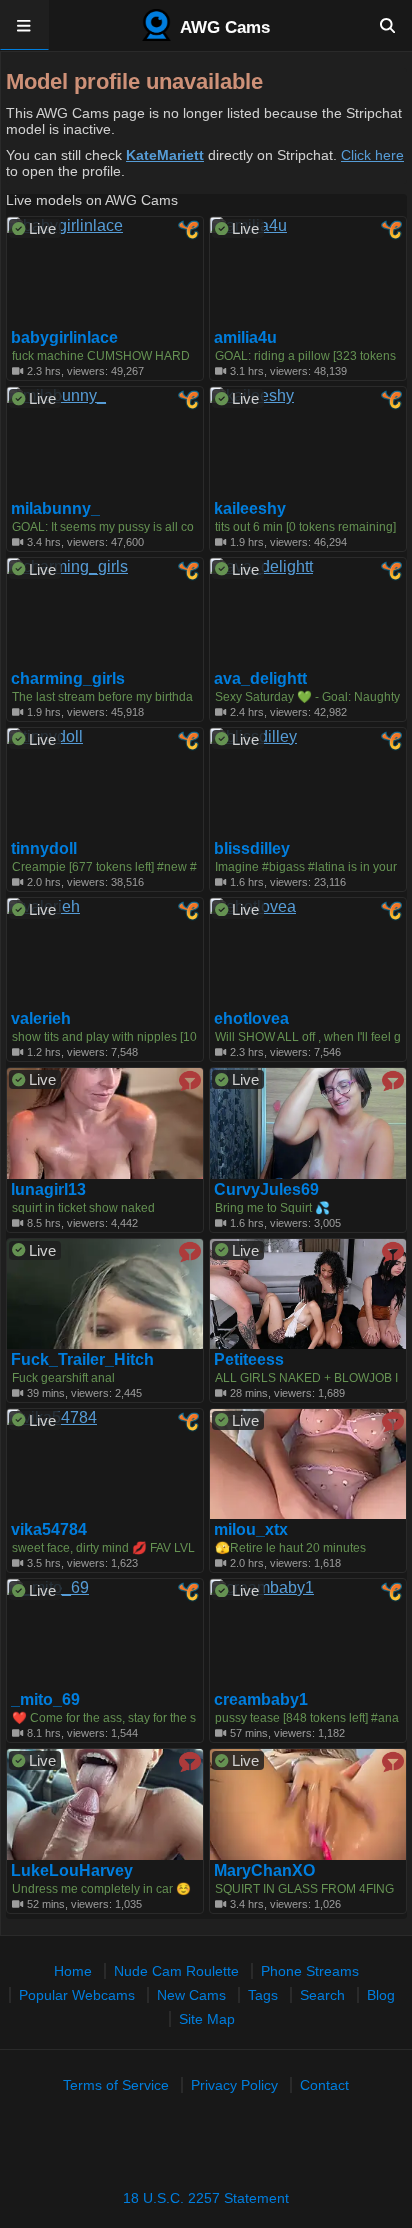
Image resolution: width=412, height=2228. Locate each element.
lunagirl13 (48, 1190)
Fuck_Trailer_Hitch (82, 1360)
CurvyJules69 (266, 1190)
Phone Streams (310, 1971)
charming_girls (68, 679)
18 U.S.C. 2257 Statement (206, 2198)
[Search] (387, 25)
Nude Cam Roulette (176, 1971)
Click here (372, 155)
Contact (324, 2085)
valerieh (41, 1019)
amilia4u (245, 338)
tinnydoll (44, 849)
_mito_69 (45, 1700)
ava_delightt (260, 679)
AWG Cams (223, 27)
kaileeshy (250, 509)
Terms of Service (116, 2085)
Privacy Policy (234, 2085)
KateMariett (165, 155)
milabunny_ (55, 509)
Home (73, 1971)
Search (322, 1995)
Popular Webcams (77, 1995)
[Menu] (24, 25)
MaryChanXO (264, 1871)
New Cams (191, 1995)
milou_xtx (251, 1530)
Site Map (207, 2019)
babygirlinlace (64, 338)
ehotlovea (251, 1019)
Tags (263, 1995)
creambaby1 (261, 1700)
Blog (381, 1995)
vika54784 (49, 1530)
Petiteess (249, 1360)
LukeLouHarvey (72, 1871)
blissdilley (252, 849)
